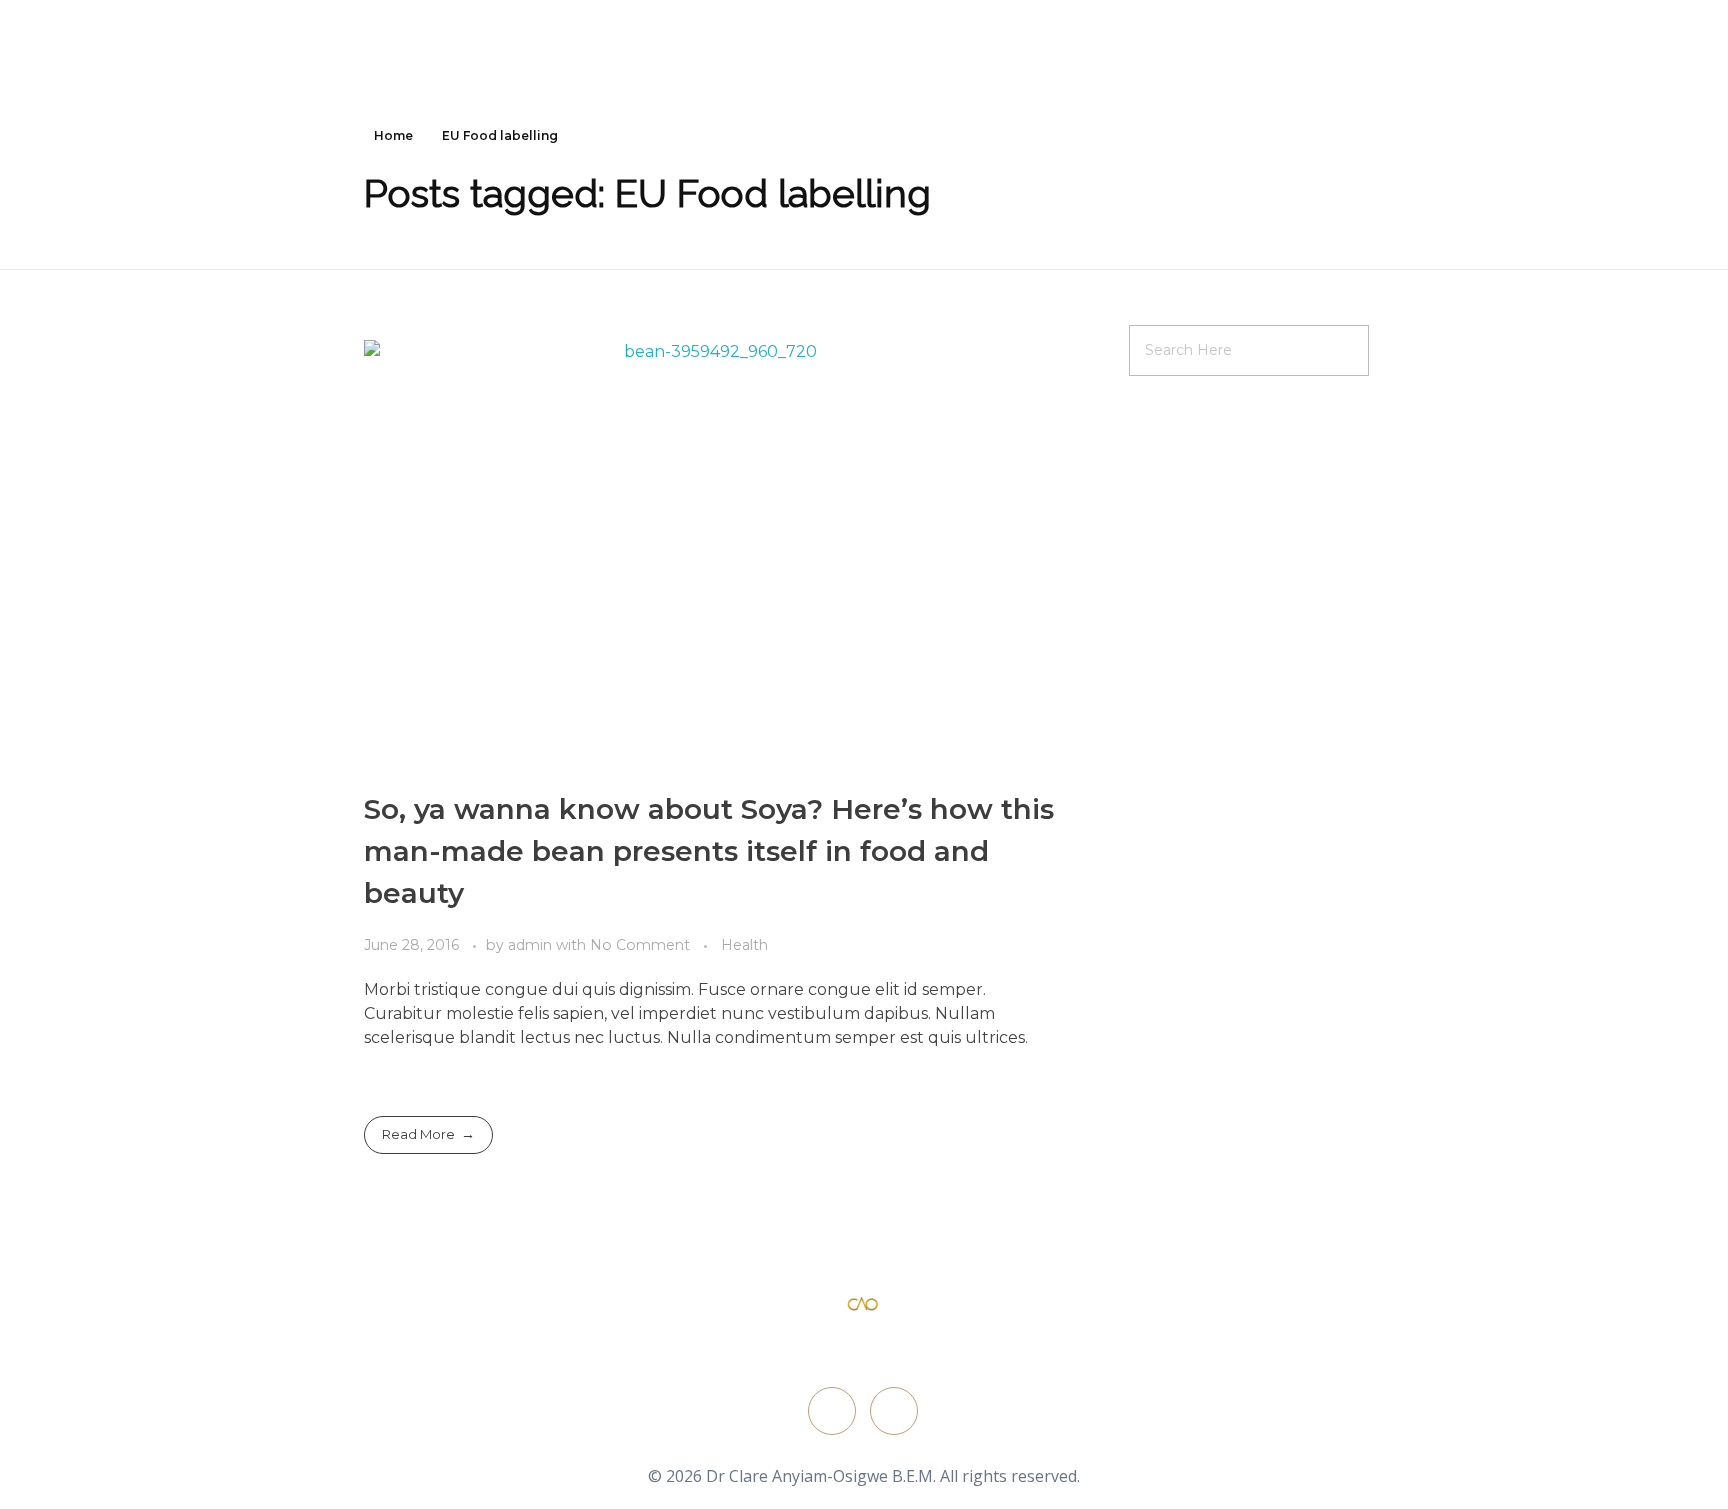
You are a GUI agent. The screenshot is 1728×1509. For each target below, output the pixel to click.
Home (393, 135)
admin (532, 945)
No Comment (640, 945)
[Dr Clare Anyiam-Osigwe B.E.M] (863, 1305)
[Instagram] (894, 1411)
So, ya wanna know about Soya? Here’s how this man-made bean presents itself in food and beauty (709, 851)
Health (744, 945)
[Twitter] (832, 1411)
